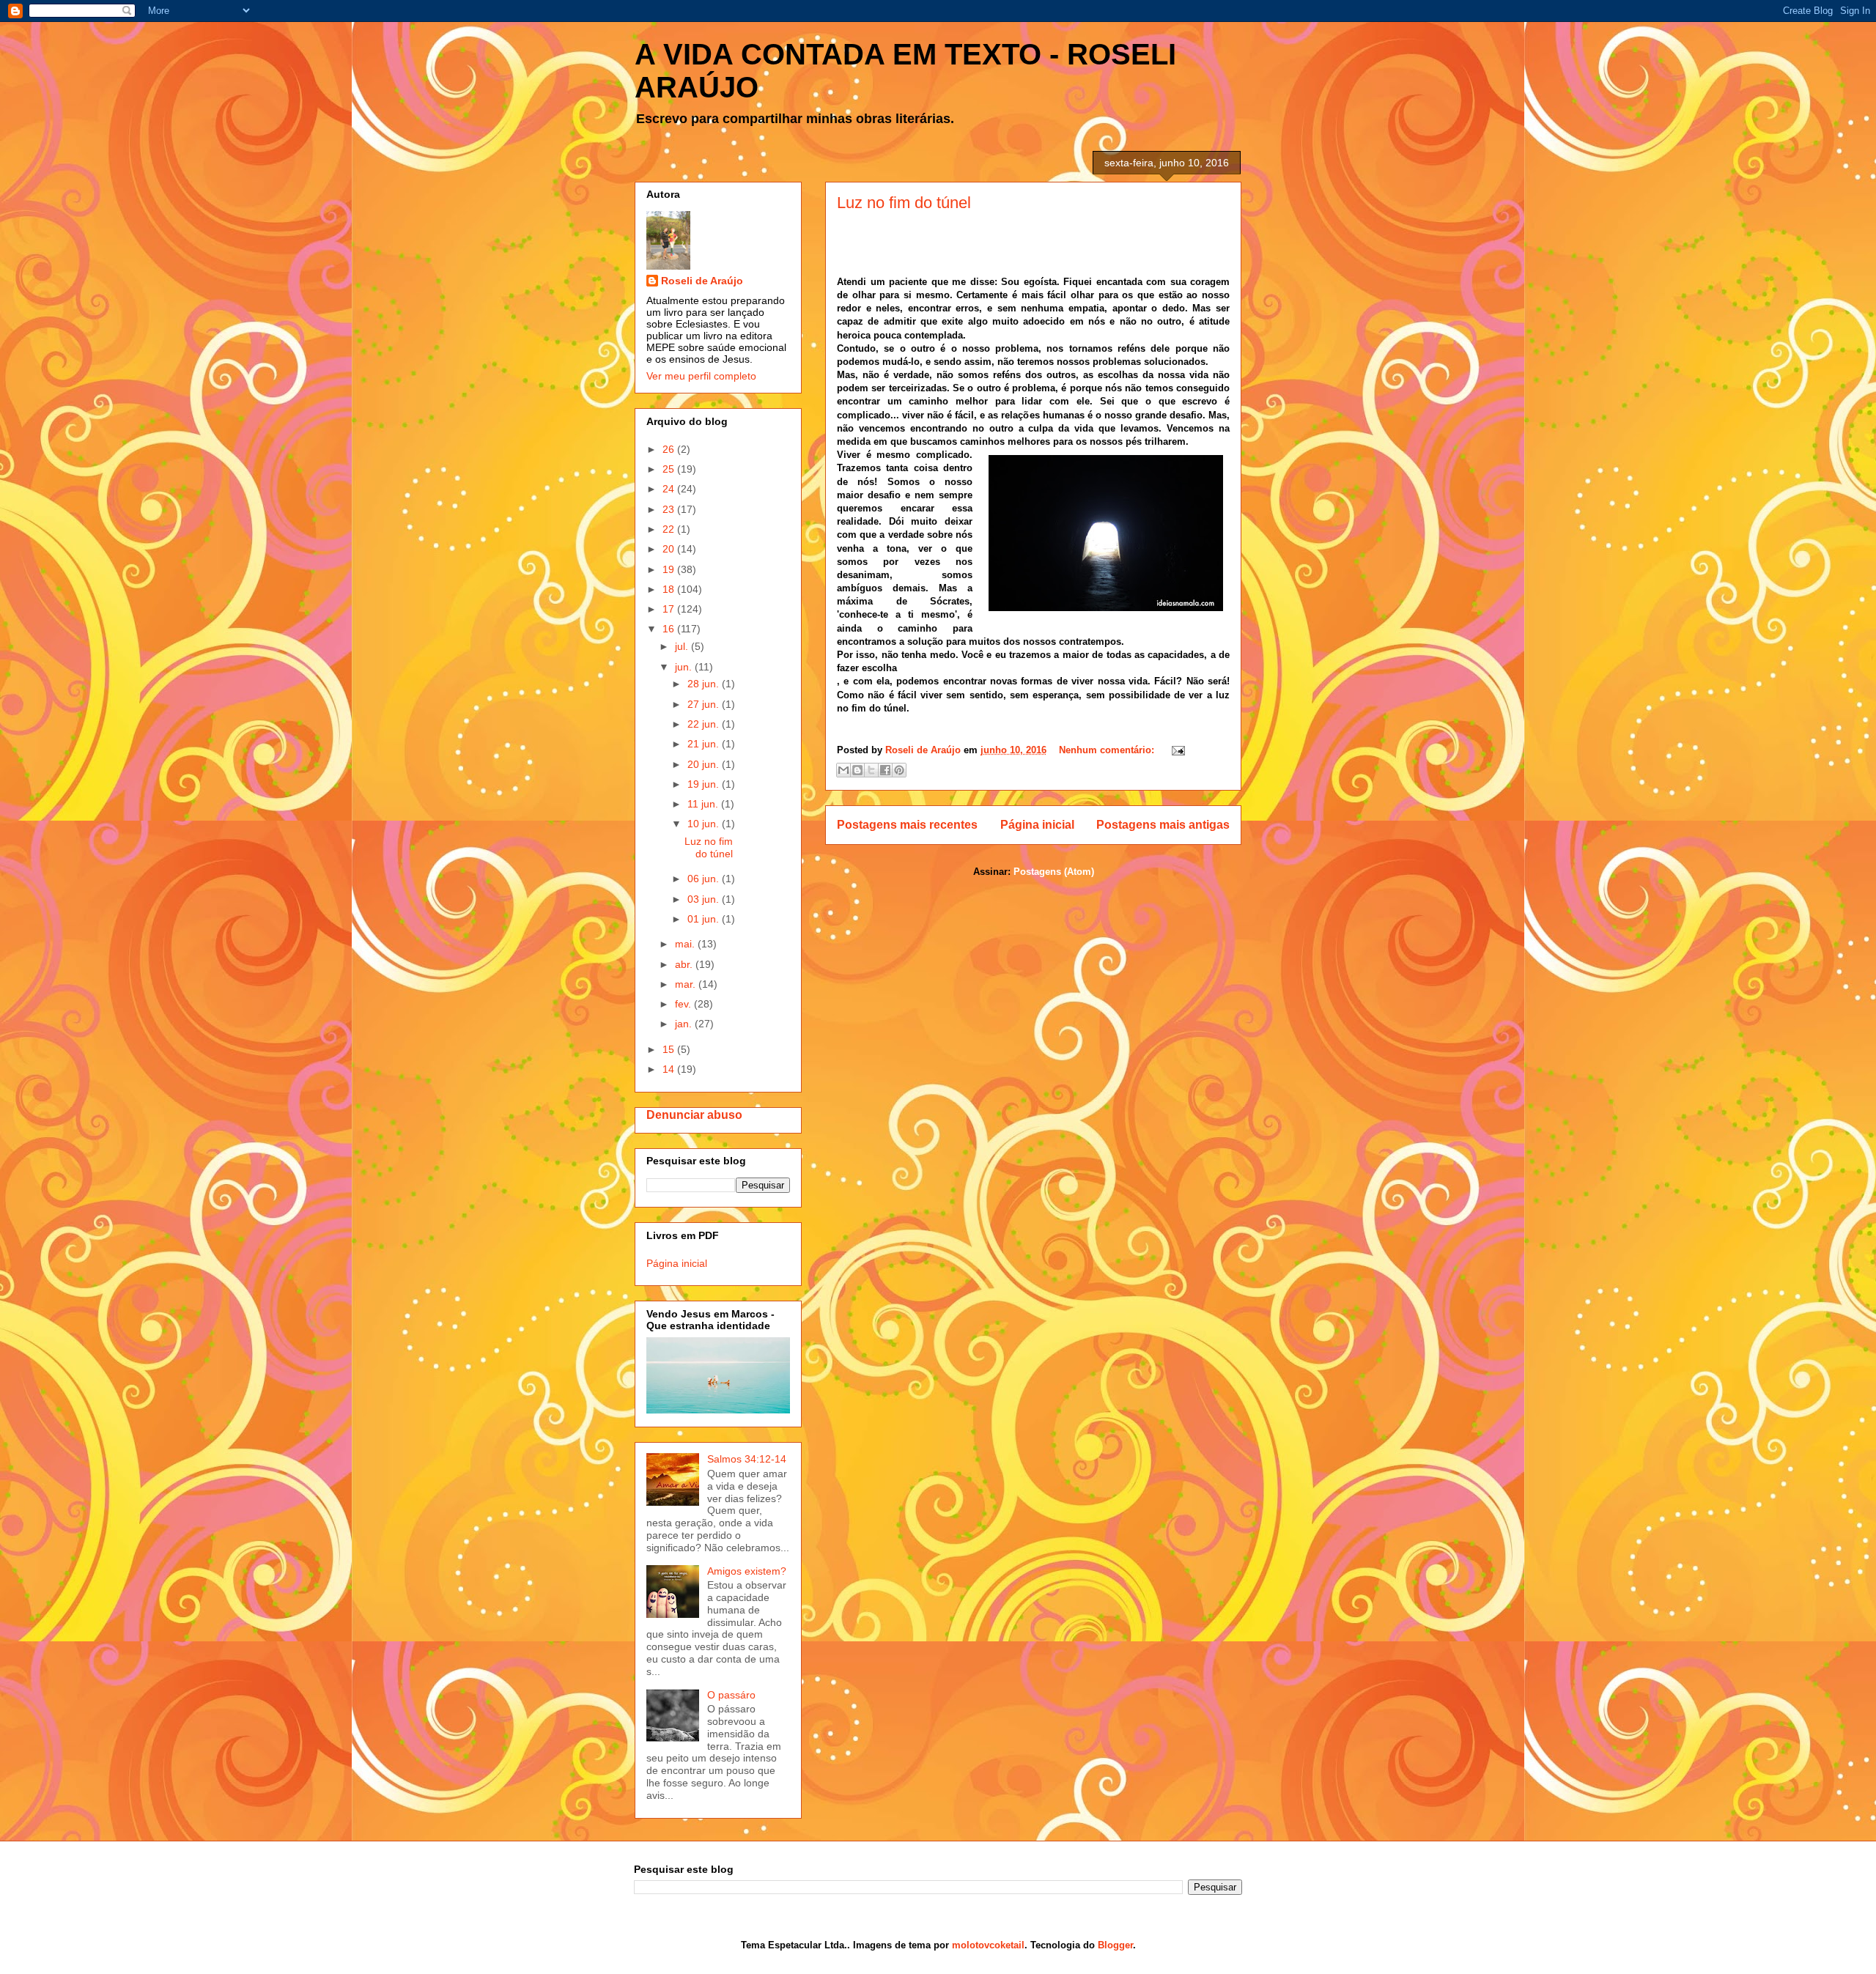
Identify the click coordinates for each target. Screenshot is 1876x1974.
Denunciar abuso (694, 1114)
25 (670, 469)
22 (670, 529)
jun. (685, 667)
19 (670, 569)
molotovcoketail (988, 1945)
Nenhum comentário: (1108, 750)
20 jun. (705, 764)
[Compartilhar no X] (871, 770)
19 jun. (705, 784)
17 (670, 609)
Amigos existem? (747, 1571)
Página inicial (1037, 825)
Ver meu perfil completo (701, 376)
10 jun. (705, 824)
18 (670, 589)
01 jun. (705, 919)
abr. (685, 964)
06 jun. (705, 879)
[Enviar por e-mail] (843, 770)
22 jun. (705, 724)
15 (670, 1049)
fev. (684, 1004)
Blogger (1115, 1945)
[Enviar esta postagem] (1176, 750)
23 (670, 509)
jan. (685, 1024)
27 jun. (705, 704)
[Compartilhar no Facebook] (885, 770)
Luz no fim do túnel (904, 203)
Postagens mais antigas (1163, 825)
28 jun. (705, 684)
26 (670, 449)
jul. (683, 646)
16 (670, 629)
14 (670, 1069)
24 (670, 489)
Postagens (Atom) (1054, 872)
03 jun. (705, 899)
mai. (686, 944)
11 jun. (704, 804)
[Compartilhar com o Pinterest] (899, 770)
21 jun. (705, 744)
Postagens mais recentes (907, 825)
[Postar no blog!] (857, 770)
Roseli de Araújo (702, 281)
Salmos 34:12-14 (747, 1459)
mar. (687, 984)
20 (670, 549)
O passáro (731, 1695)
